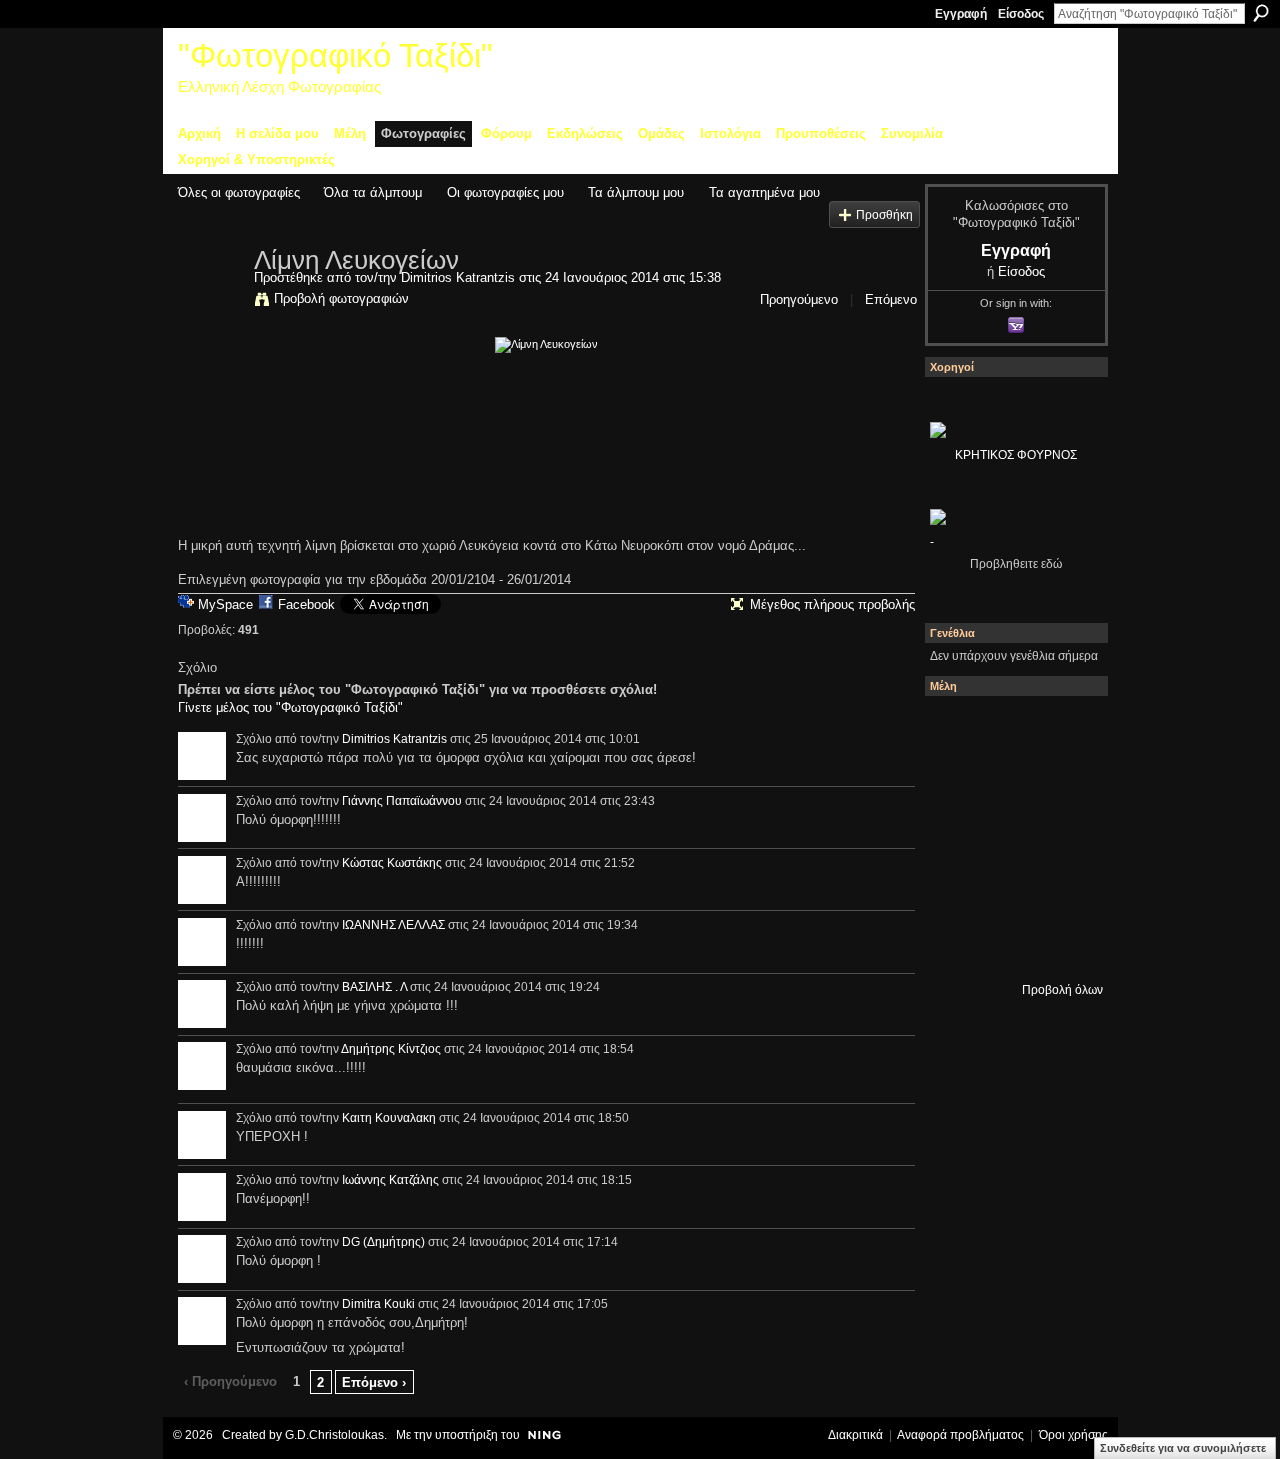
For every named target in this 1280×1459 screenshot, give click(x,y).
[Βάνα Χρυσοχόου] (1011, 783)
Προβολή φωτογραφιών (341, 298)
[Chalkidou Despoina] (957, 783)
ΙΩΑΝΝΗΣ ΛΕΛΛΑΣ (393, 925)
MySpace (225, 604)
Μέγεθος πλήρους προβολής (832, 604)
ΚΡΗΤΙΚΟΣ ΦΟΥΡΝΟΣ (1016, 455)
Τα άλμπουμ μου (636, 192)
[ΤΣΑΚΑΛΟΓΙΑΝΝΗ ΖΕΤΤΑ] (957, 945)
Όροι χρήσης (1073, 1435)
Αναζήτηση (1261, 13)
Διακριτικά (855, 1435)
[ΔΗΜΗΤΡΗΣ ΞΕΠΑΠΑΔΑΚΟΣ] (1065, 783)
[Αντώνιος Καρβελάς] (1011, 945)
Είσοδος (1021, 14)
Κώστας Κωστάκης (392, 863)
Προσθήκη (884, 214)
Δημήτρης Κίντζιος (391, 1049)
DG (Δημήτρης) (383, 1242)
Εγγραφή (961, 14)
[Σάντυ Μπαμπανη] (1065, 891)
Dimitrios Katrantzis (458, 277)
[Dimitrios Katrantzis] (210, 302)
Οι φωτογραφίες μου (505, 192)
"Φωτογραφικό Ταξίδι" (335, 55)
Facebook (306, 604)
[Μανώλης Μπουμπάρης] (957, 891)
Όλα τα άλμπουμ (373, 192)
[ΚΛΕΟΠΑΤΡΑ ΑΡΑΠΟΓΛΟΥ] (1011, 837)
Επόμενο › (374, 1382)
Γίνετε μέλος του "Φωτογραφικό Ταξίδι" (290, 707)
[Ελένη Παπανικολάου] (1065, 837)
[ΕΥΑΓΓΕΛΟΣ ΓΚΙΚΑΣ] (1011, 891)
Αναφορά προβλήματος (960, 1435)
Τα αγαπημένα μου (764, 192)
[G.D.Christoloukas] (1065, 945)
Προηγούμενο (799, 299)
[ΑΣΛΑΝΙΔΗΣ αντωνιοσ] (957, 837)
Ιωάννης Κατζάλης (390, 1180)
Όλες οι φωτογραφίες (239, 192)
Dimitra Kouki (378, 1304)
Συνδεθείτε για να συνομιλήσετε (1183, 1448)
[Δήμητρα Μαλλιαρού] (1065, 729)
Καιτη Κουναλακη (389, 1118)
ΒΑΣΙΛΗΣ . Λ (374, 987)
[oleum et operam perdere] (1011, 729)
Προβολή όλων (1062, 990)
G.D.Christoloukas (334, 1435)
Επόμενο (891, 299)
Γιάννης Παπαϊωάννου (402, 801)
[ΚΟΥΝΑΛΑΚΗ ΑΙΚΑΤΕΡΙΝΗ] (957, 729)
